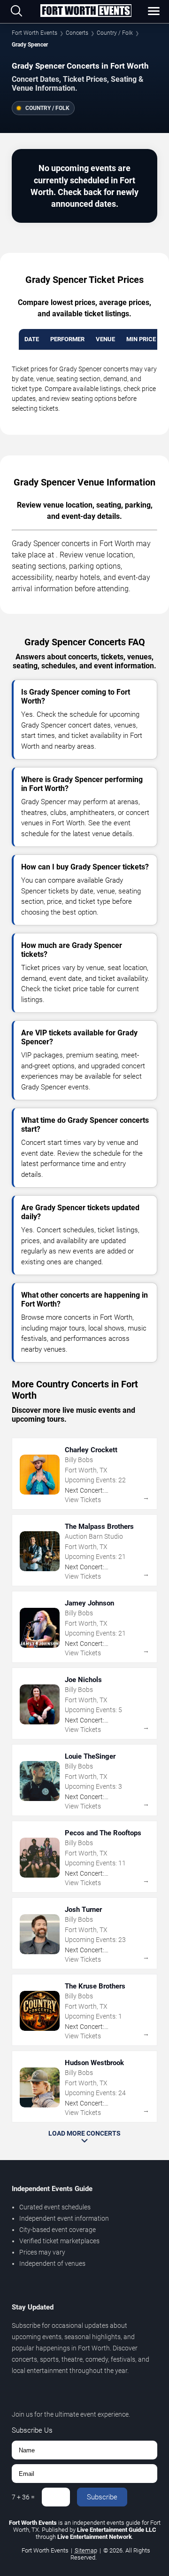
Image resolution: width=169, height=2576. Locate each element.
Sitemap (86, 2550)
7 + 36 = (23, 2497)
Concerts (77, 33)
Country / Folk (115, 33)
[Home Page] (86, 11)
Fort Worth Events (35, 33)
